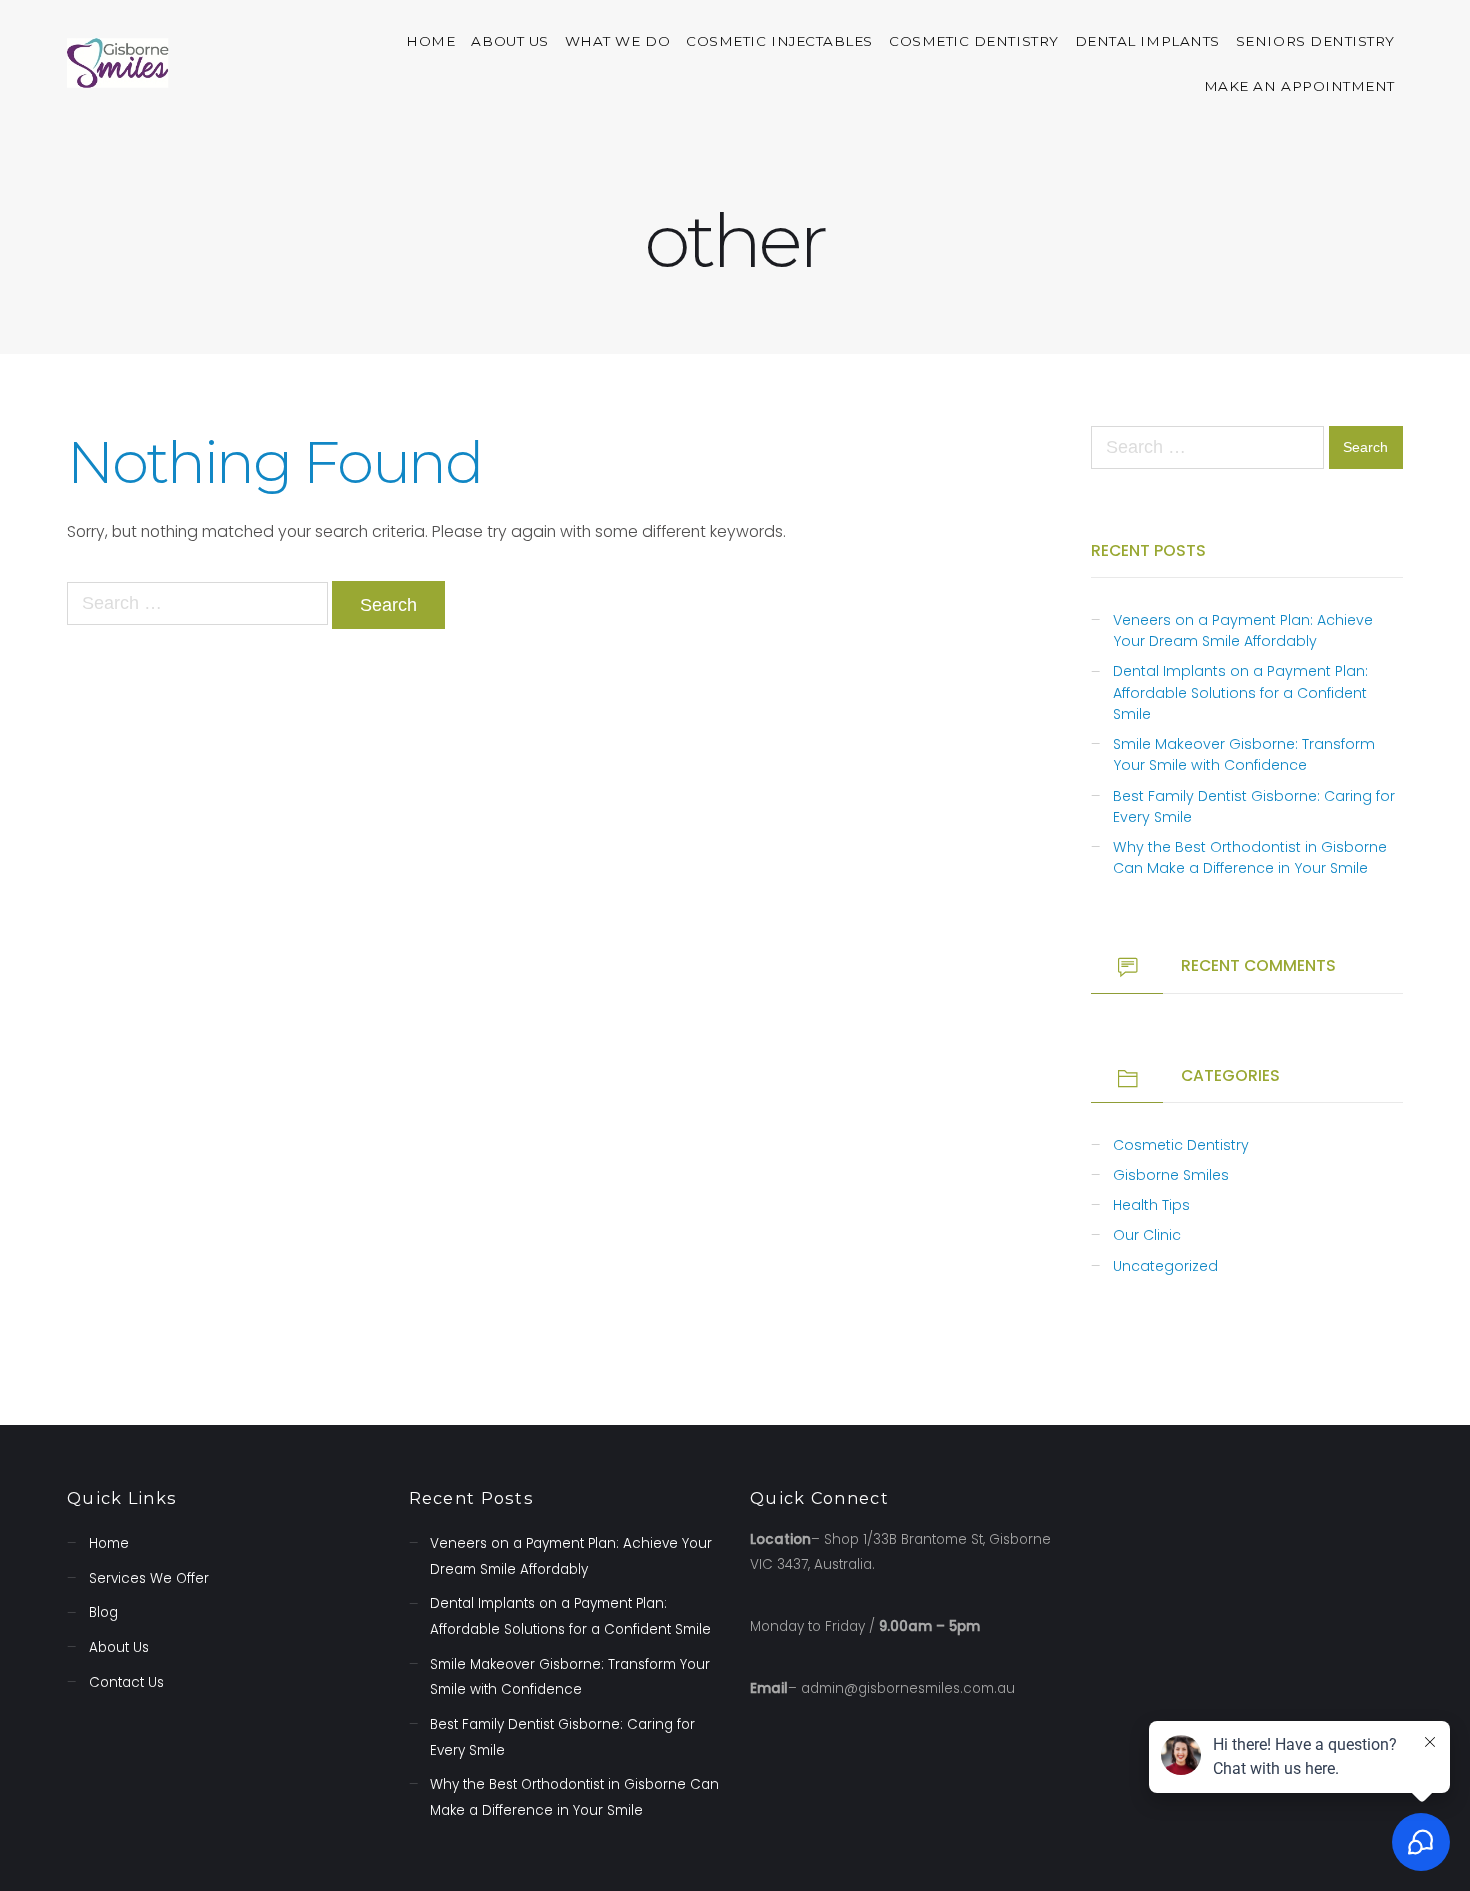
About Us (509, 41)
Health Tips (1151, 1205)
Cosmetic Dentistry (974, 41)
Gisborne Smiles (1171, 1175)
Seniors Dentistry (1315, 41)
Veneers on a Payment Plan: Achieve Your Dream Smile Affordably (1243, 630)
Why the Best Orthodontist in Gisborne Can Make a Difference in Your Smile (1250, 857)
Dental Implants (1147, 41)
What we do (617, 41)
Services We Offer (149, 1578)
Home (430, 41)
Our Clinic (1147, 1235)
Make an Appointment (1299, 86)
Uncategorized (1165, 1266)
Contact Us (126, 1682)
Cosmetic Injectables (779, 41)
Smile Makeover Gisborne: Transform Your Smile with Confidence (1244, 754)
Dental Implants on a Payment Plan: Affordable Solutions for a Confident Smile (1240, 692)
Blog (103, 1612)
